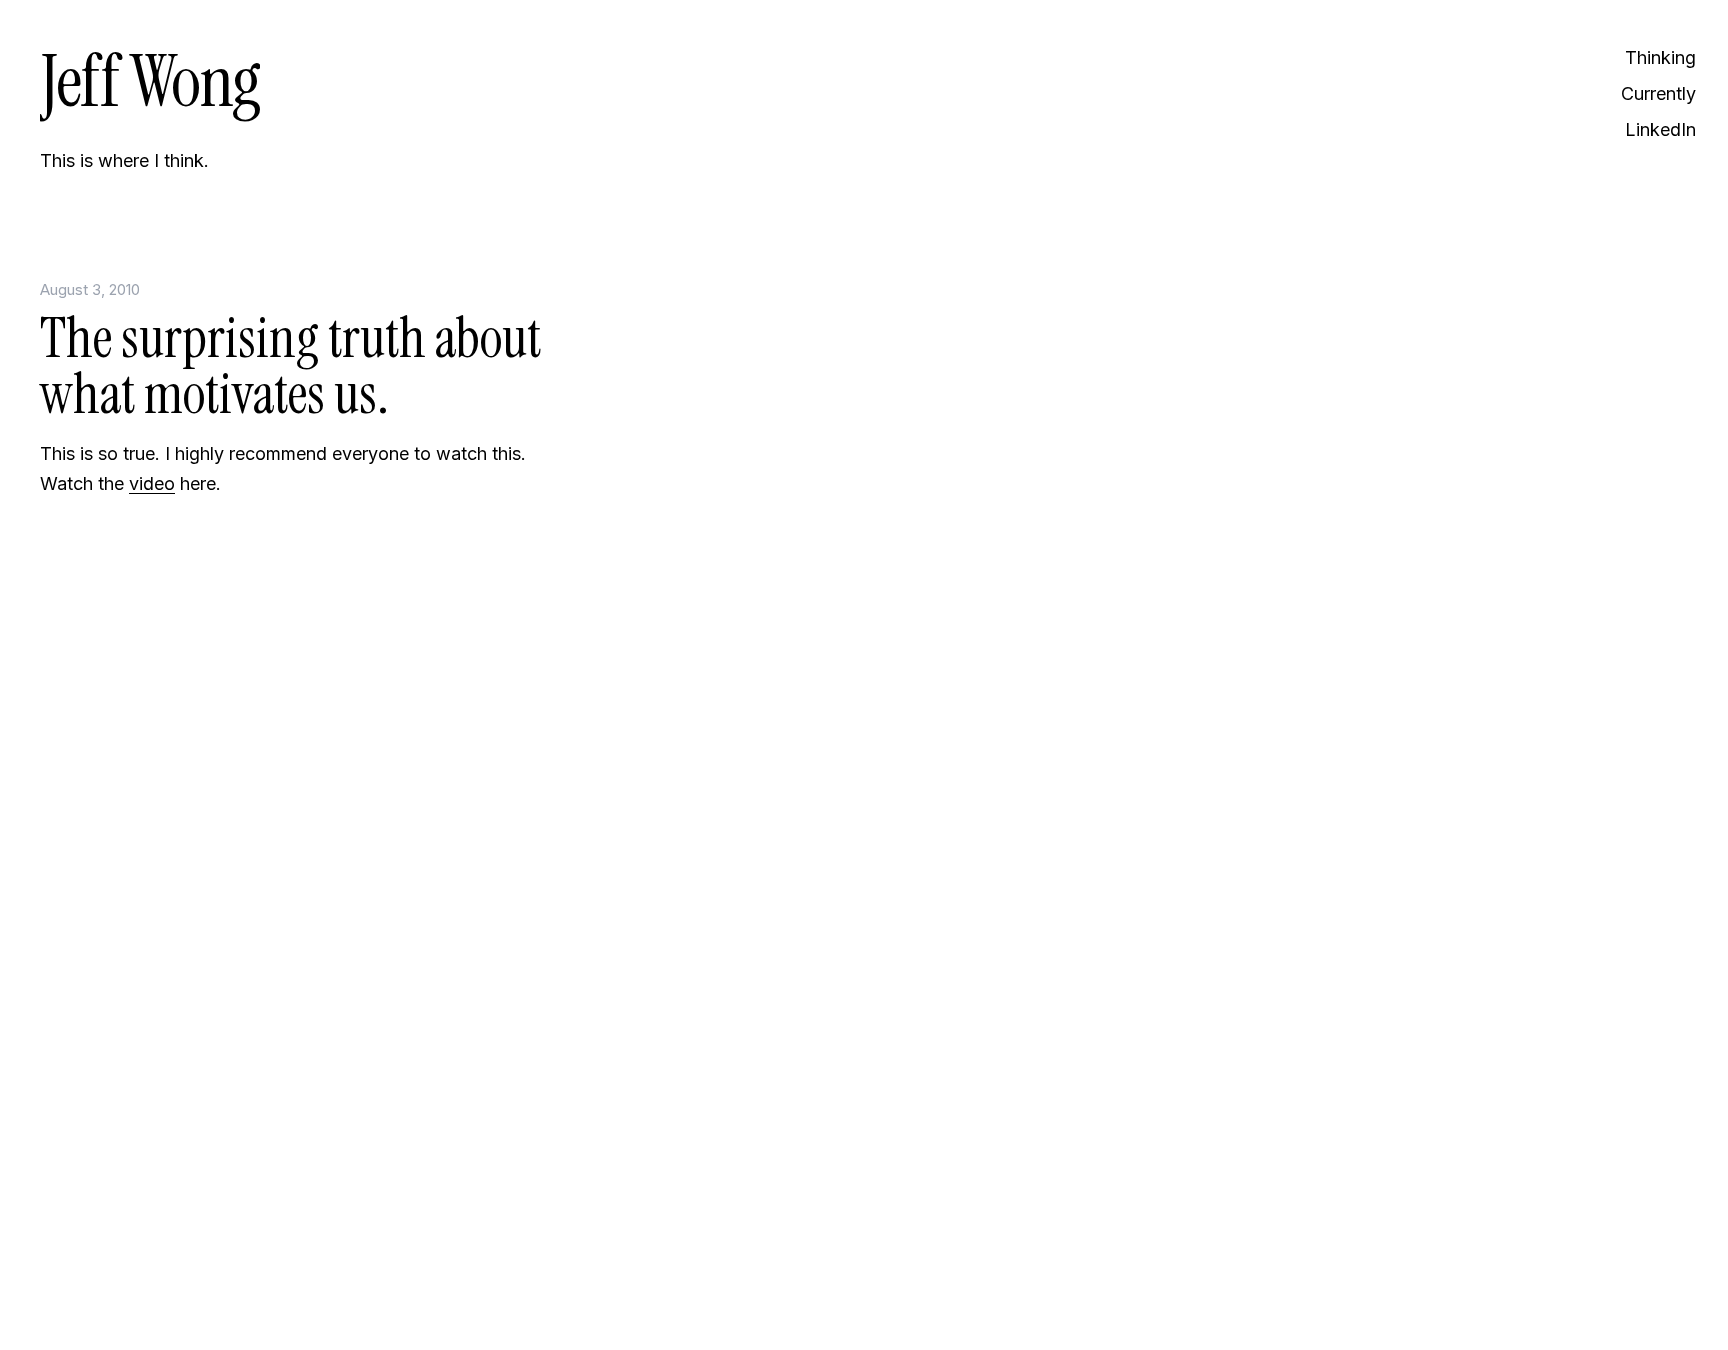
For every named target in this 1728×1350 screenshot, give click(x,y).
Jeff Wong (150, 81)
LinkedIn (1660, 129)
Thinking (1660, 57)
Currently (1658, 93)
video (152, 483)
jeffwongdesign (310, 1285)
